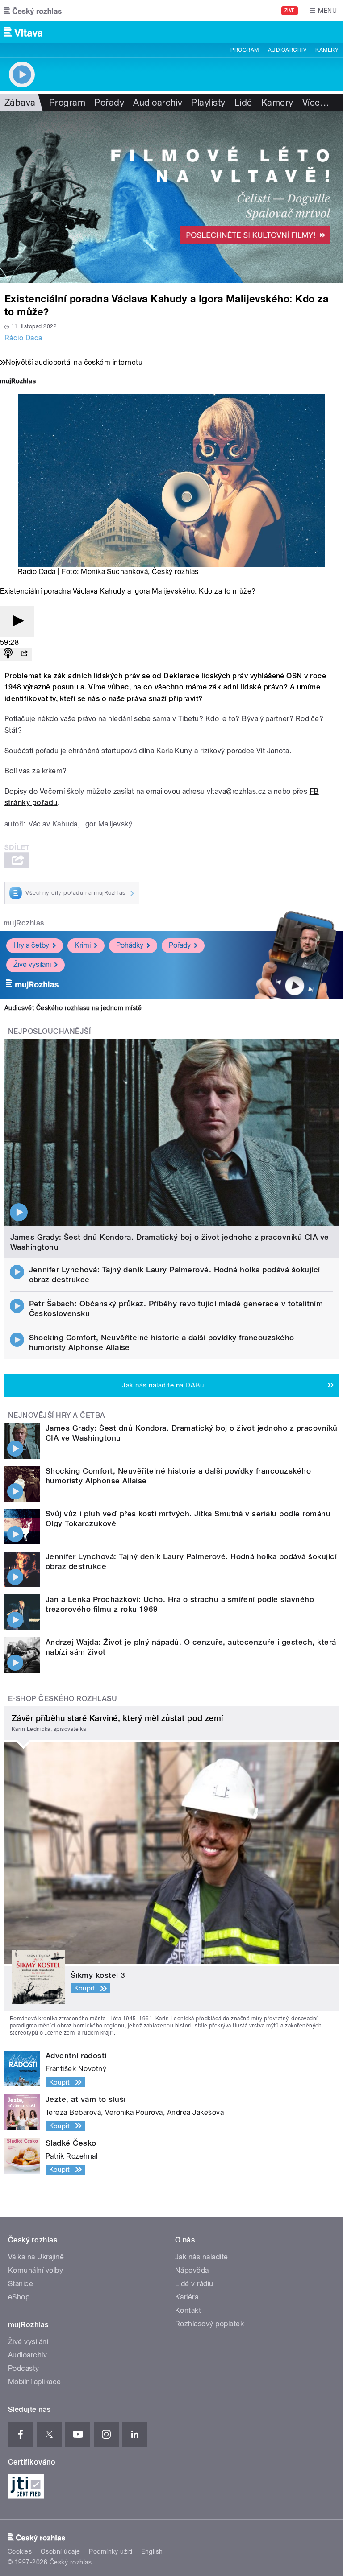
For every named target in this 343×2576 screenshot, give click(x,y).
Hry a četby (31, 945)
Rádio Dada (23, 338)
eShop (19, 2297)
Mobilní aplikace (35, 2382)
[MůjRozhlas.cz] (18, 382)
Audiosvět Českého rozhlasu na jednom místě (73, 1008)
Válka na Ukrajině (36, 2257)
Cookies (20, 2551)
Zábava (20, 103)
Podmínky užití (111, 2551)
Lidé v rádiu (194, 2284)
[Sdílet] (24, 654)
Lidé (243, 103)
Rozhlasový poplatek (209, 2324)
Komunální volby (36, 2270)
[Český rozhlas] (33, 11)
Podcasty (24, 2368)
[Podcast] (8, 654)
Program (245, 50)
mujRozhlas (24, 923)
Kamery (327, 50)
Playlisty (208, 103)
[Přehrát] (17, 621)
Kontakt (188, 2310)
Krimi (83, 945)
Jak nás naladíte (202, 2257)
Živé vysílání (32, 964)
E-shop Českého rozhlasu (63, 1699)
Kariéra (187, 2297)
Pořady (109, 103)
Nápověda (192, 2270)
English (152, 2551)
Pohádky (130, 945)
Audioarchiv (287, 50)
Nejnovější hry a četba (57, 1415)
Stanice (21, 2284)
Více (316, 103)
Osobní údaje (61, 2551)
